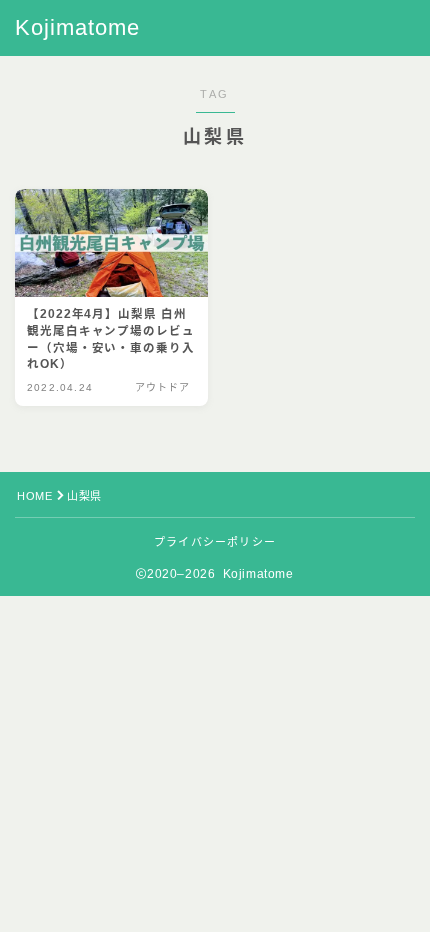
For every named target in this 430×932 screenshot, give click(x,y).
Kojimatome (77, 28)
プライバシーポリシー (215, 542)
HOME (34, 496)
